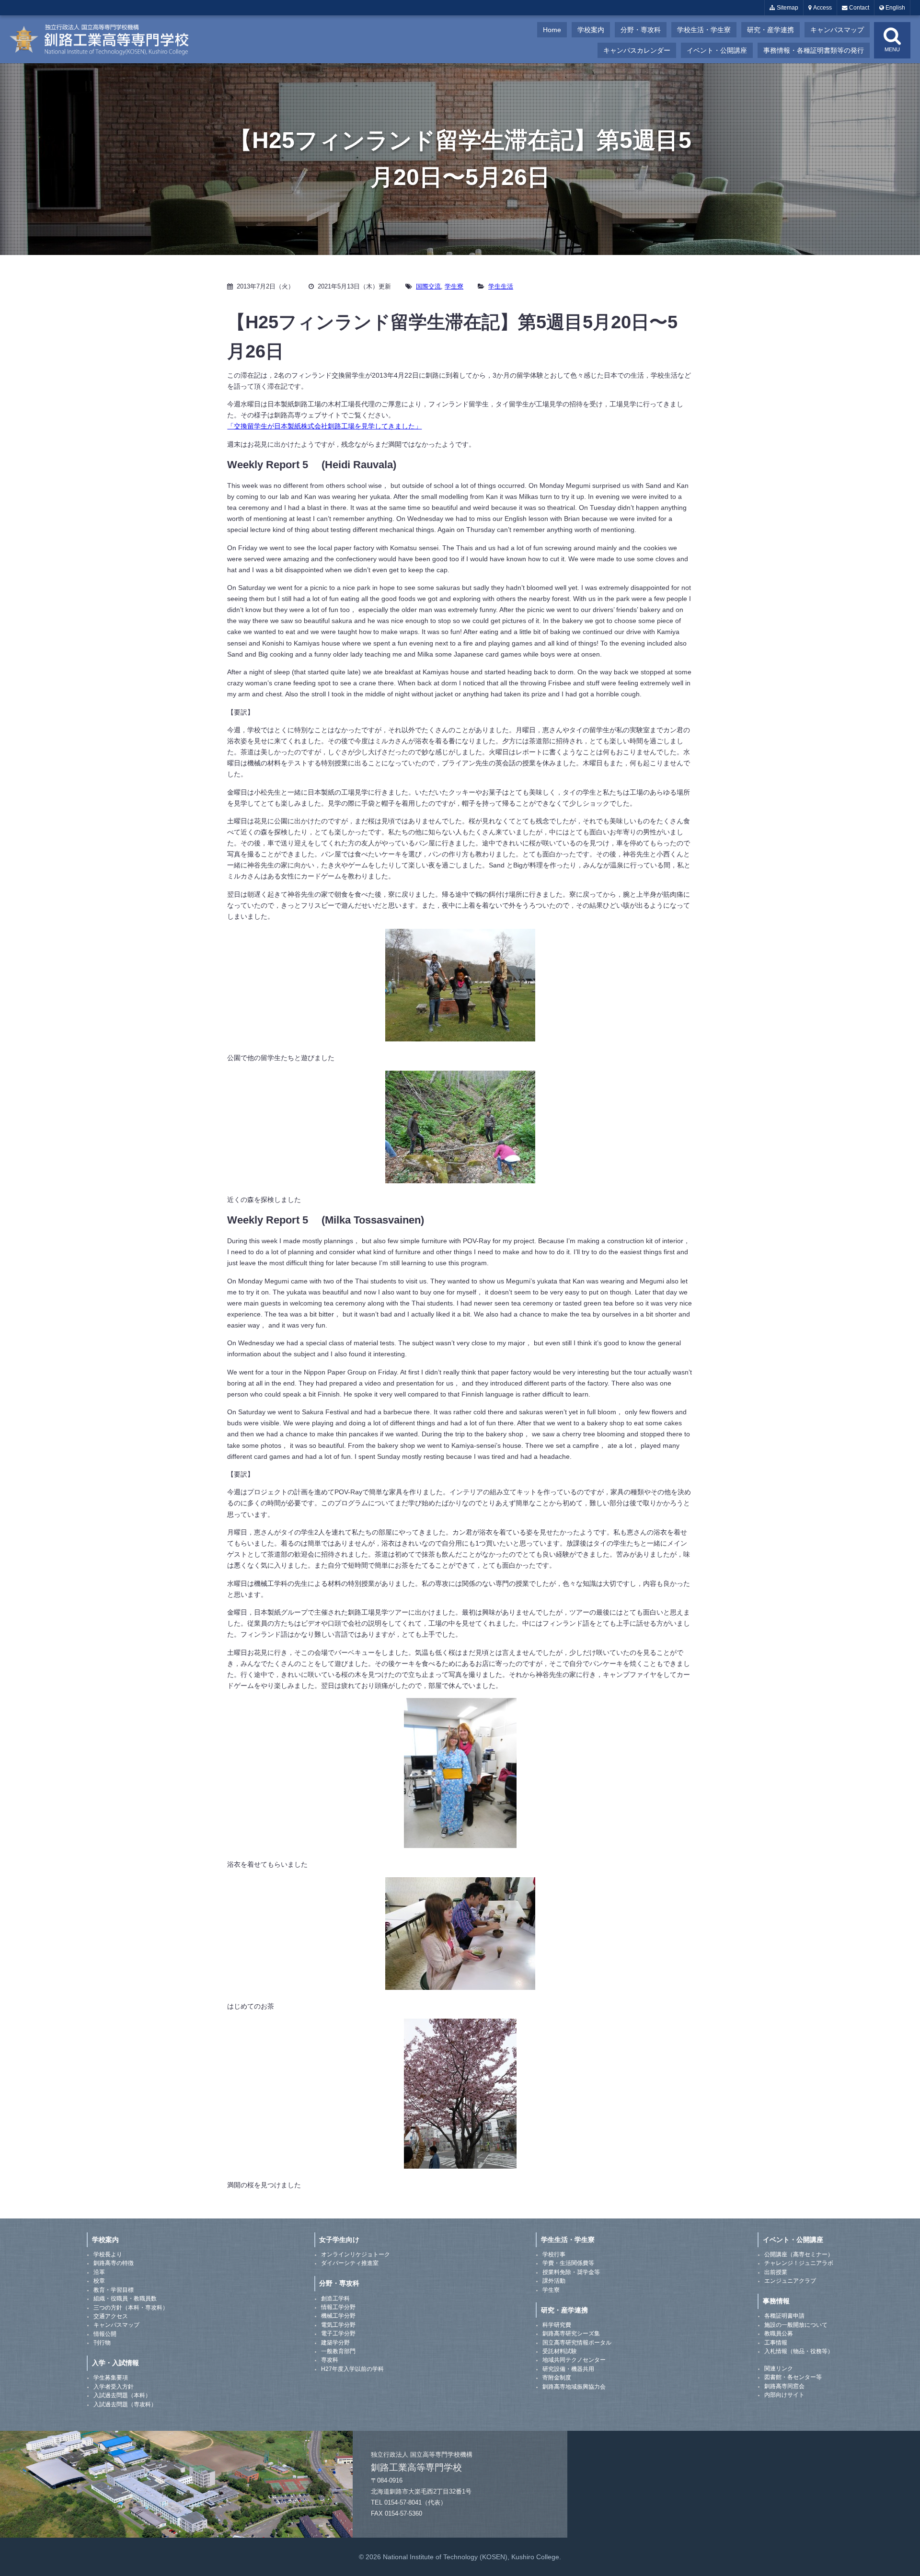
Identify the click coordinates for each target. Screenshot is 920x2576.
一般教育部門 (338, 2351)
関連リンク (779, 2368)
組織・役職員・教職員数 (125, 2299)
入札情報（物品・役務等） (799, 2351)
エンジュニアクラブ (790, 2281)
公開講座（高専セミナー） (799, 2254)
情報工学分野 (338, 2307)
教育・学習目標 (114, 2290)
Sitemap (787, 8)
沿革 (99, 2272)
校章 (99, 2281)
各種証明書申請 (784, 2316)
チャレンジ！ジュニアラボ (799, 2263)
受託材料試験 (560, 2351)
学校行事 (554, 2254)
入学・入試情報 (115, 2363)
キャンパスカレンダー (637, 50)
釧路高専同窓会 (784, 2386)
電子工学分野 (338, 2333)
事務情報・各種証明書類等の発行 (814, 50)
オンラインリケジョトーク (356, 2254)
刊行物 (102, 2343)
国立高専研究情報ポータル (577, 2343)
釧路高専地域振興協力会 (574, 2387)
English (895, 8)
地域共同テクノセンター (574, 2360)
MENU (892, 49)
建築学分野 (335, 2343)
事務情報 (776, 2301)
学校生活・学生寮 (704, 30)
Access (822, 8)
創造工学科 (335, 2299)
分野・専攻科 (641, 30)
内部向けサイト (784, 2395)
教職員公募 (779, 2333)
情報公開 (105, 2334)
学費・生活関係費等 (568, 2263)
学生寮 (454, 286)
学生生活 (501, 286)
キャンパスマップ (837, 30)
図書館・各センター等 (793, 2377)
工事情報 (776, 2343)
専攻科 (330, 2360)
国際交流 (428, 286)
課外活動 (554, 2281)
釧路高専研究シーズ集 (571, 2333)
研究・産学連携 (770, 30)
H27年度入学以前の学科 (352, 2369)
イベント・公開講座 (717, 50)
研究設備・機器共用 (568, 2369)
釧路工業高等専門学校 (105, 39)
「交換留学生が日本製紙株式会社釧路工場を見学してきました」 (324, 426)
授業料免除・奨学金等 (571, 2272)
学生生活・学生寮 (568, 2240)
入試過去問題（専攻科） (125, 2404)
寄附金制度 (557, 2378)
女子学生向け (339, 2240)
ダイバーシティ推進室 (350, 2263)
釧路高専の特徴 (114, 2263)
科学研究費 (557, 2325)
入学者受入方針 (114, 2387)
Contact (858, 8)
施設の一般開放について (796, 2325)
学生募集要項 (111, 2378)
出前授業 (776, 2272)
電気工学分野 (338, 2325)
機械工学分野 (338, 2316)
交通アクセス (111, 2316)
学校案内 (591, 30)
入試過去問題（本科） (122, 2395)
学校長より (108, 2254)
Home (552, 30)
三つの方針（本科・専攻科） (131, 2308)
